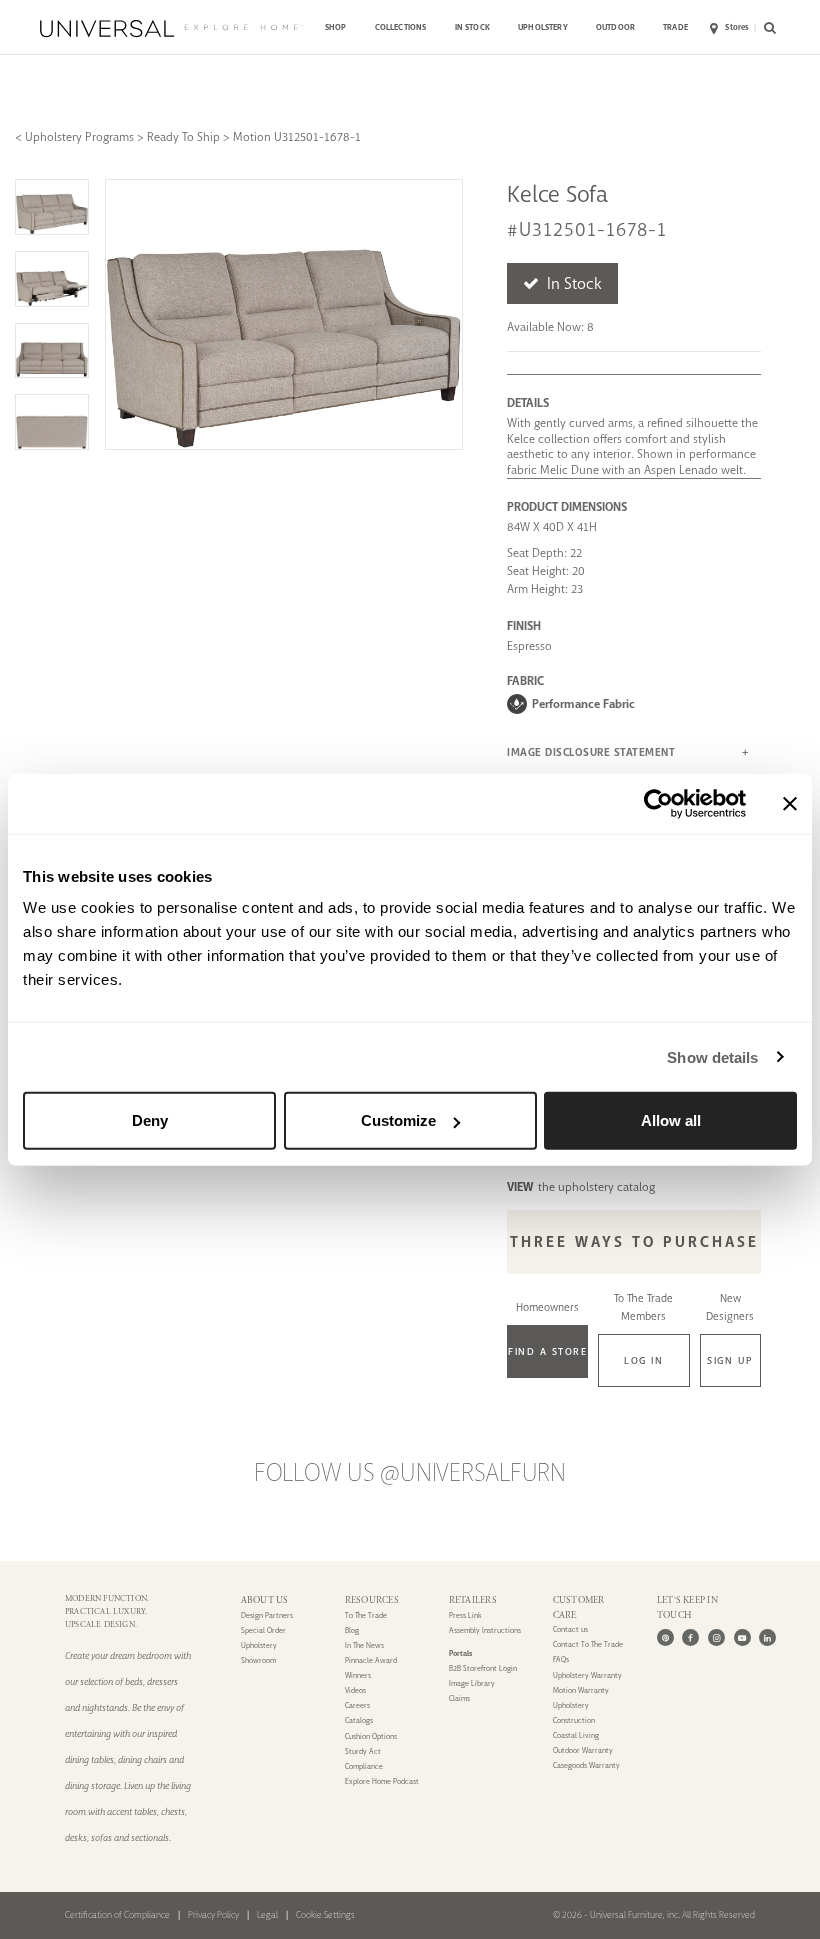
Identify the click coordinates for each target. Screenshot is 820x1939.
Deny (150, 1120)
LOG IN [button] (643, 1360)
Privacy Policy (213, 1915)
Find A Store (547, 1351)
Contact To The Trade (588, 1644)
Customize (398, 1120)
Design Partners (267, 1615)
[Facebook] (690, 1637)
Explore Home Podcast (382, 1781)
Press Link (465, 1615)
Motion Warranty (581, 1690)
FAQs (561, 1659)
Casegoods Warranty (586, 1765)
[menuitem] (336, 28)
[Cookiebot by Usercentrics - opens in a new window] (658, 803)
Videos (355, 1690)
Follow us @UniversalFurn (410, 1473)
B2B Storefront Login (483, 1668)
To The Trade (366, 1615)
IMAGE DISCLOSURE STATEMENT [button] (591, 752)
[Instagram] (716, 1637)
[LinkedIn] (767, 1637)
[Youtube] (742, 1637)
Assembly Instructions (485, 1630)
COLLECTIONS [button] (401, 27)
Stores (737, 27)
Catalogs (359, 1720)
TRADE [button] (675, 27)
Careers (357, 1705)
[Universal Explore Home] (171, 28)
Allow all (671, 1120)
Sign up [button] (730, 1360)
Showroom (258, 1660)
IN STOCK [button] (472, 27)
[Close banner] (790, 803)
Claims (459, 1698)
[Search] (767, 28)
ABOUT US (265, 1600)
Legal (267, 1915)
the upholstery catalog (581, 1187)
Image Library (472, 1683)
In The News (364, 1645)
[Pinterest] (665, 1637)
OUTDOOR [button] (615, 27)
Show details (712, 1056)
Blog (352, 1630)
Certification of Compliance (117, 1915)
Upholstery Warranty (587, 1675)
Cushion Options (371, 1736)
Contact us (570, 1629)
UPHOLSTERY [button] (543, 27)
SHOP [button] (336, 27)
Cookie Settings (325, 1915)
